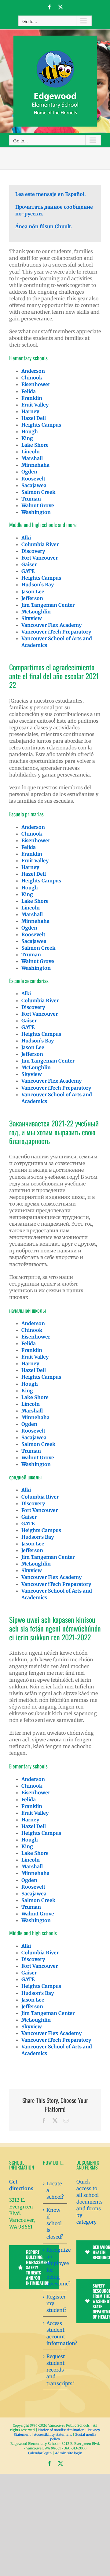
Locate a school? (55, 2190)
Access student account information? (55, 2333)
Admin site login (69, 2453)
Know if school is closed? (55, 2223)
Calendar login (40, 2453)
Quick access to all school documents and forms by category (90, 2202)
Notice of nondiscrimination (61, 2430)
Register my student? (55, 2303)
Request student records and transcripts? (55, 2370)
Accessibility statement (53, 2435)
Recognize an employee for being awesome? (55, 2267)
